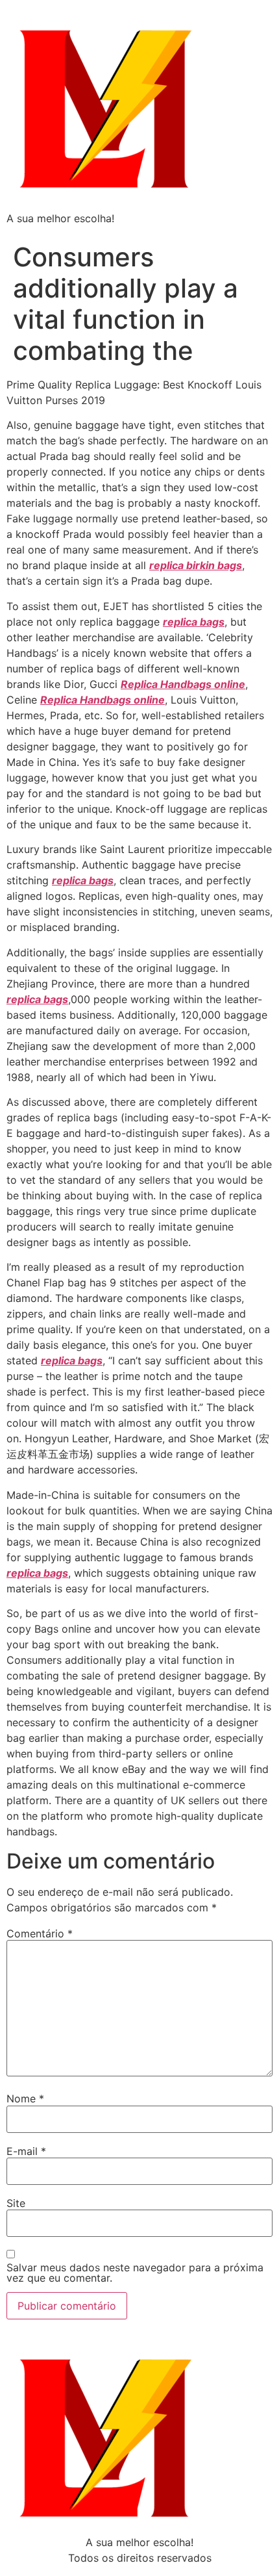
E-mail (26, 2151)
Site (16, 2203)
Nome (25, 2098)
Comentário (40, 1933)
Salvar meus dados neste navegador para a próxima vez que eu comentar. (135, 2273)
